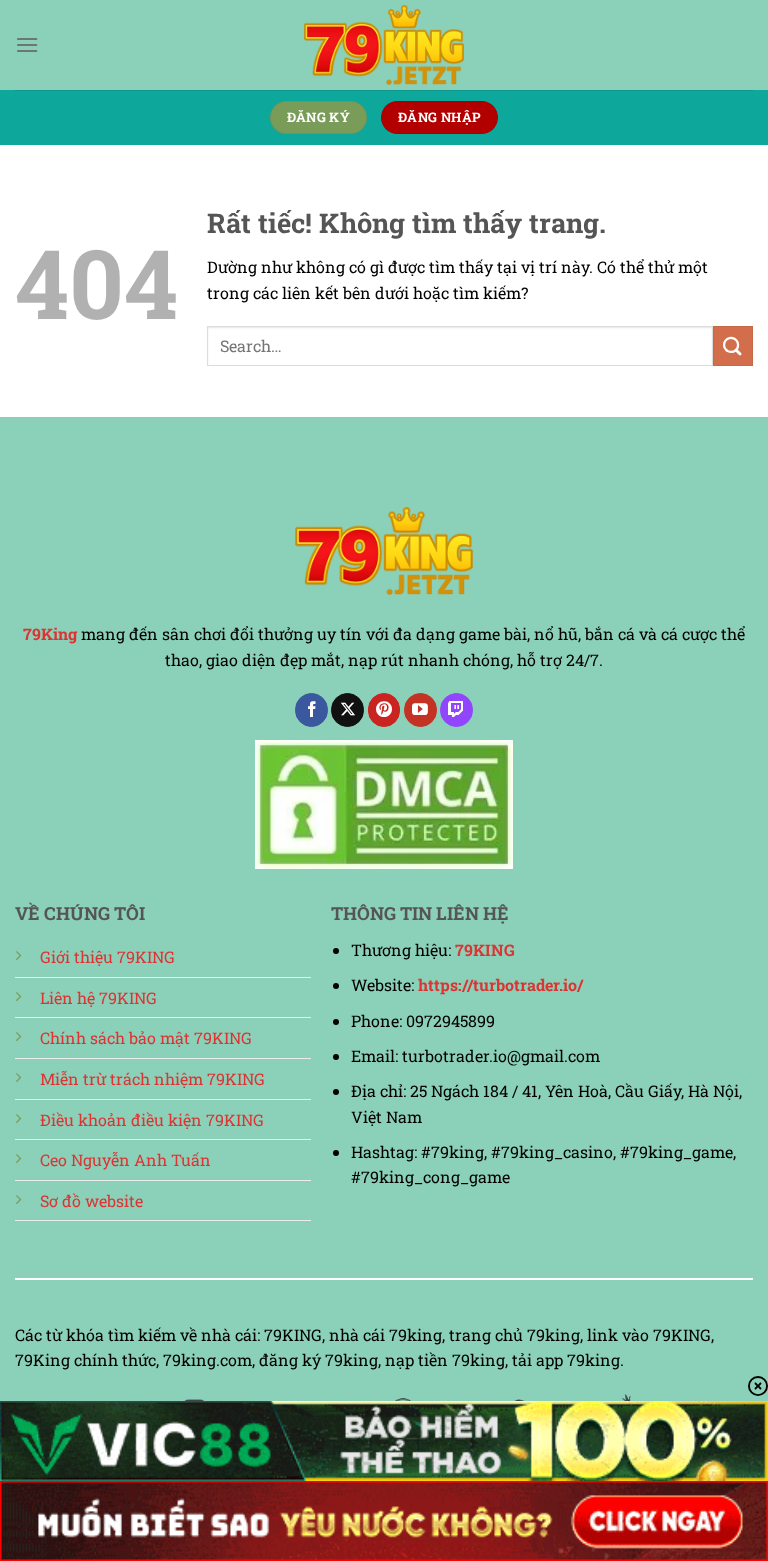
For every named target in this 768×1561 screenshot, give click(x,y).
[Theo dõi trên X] (347, 710)
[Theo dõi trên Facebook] (311, 710)
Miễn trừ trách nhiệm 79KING (152, 1078)
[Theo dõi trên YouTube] (420, 710)
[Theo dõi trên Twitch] (456, 710)
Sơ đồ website (91, 1200)
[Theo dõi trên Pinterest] (384, 710)
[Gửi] (733, 345)
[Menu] (27, 44)
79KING (485, 949)
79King (50, 633)
